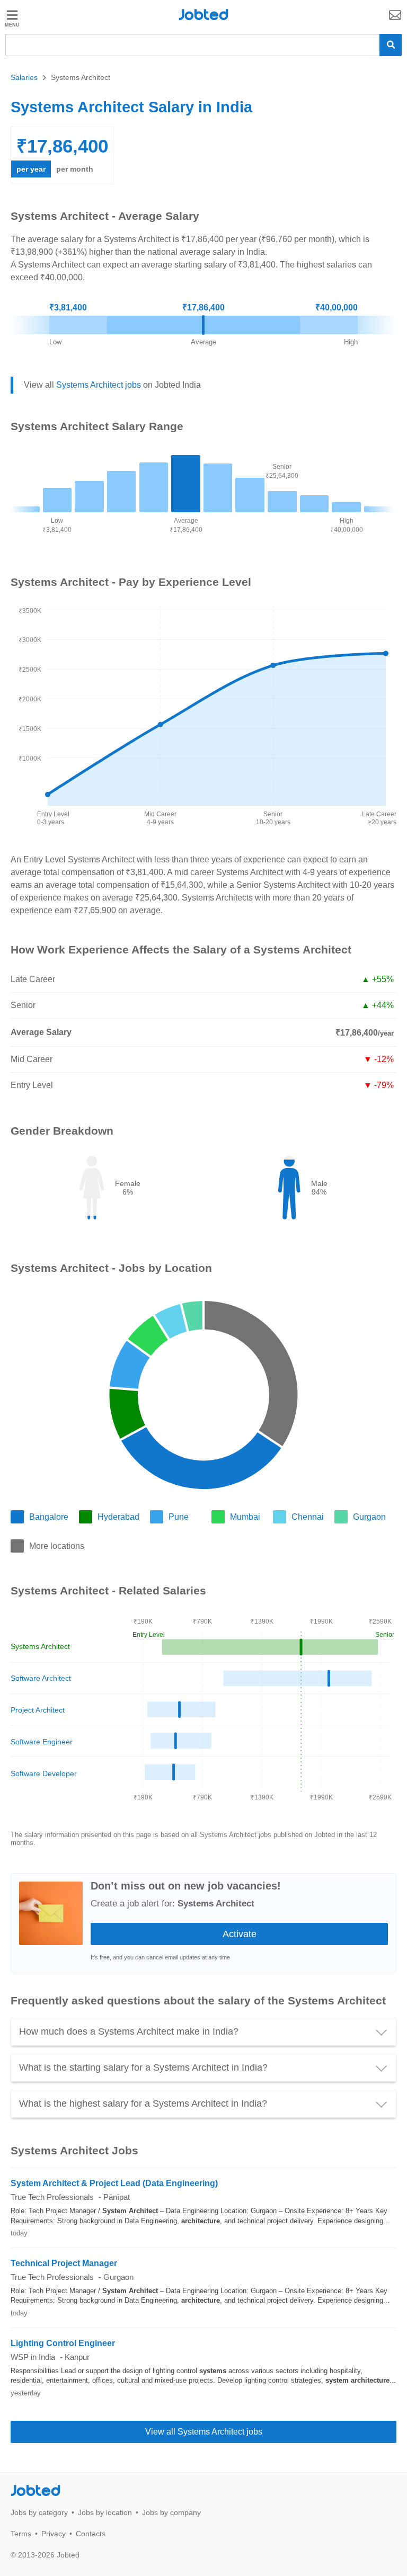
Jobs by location (105, 2512)
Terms (21, 2534)
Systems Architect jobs (99, 385)
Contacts (91, 2534)
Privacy (54, 2534)
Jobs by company (171, 2512)
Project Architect (38, 1710)
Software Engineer (42, 1742)
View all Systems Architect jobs (204, 2432)
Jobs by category (39, 2512)
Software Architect (41, 1678)
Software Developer (44, 1773)
